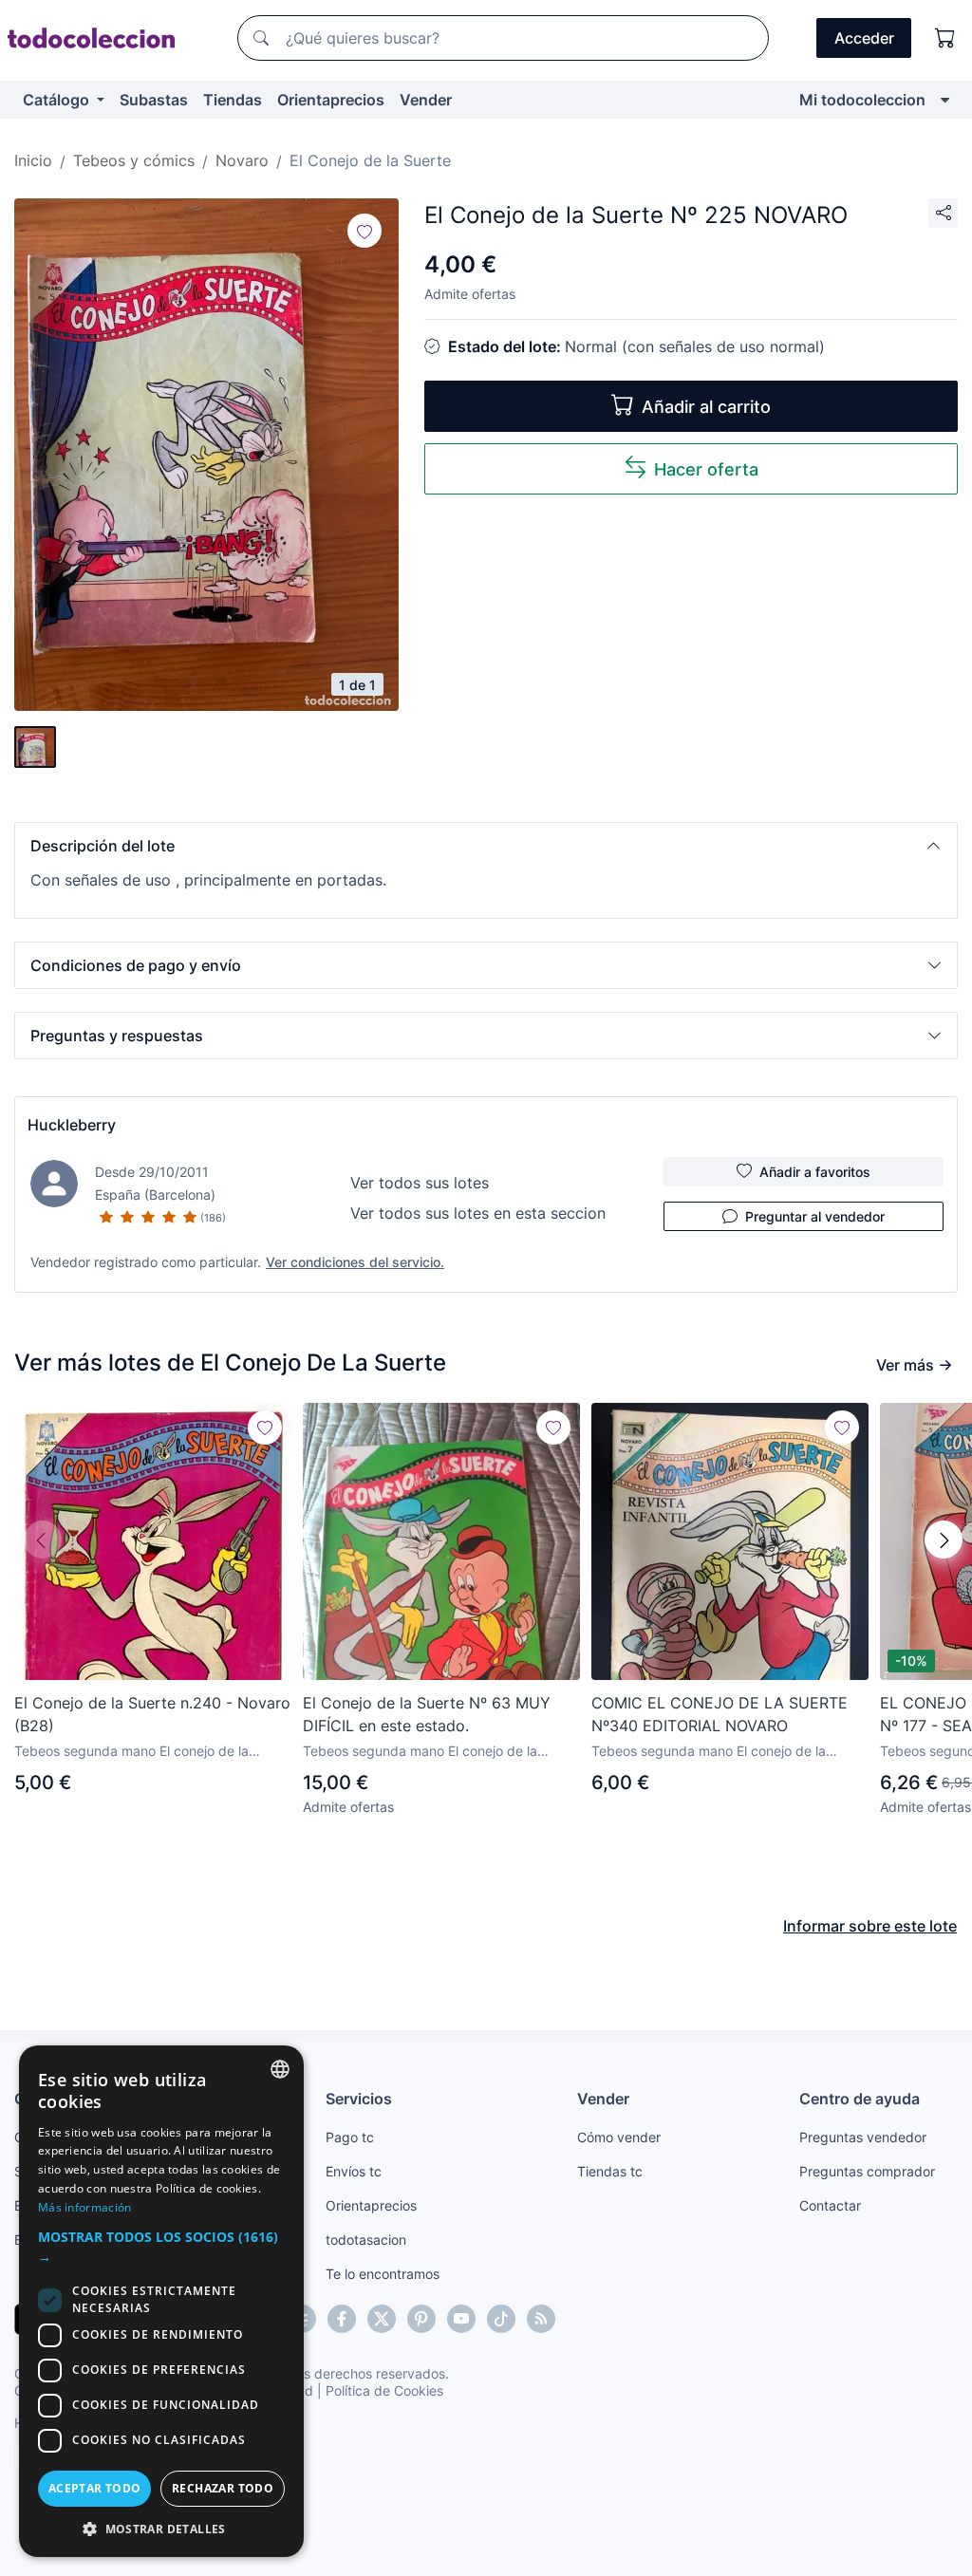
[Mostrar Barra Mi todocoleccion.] (945, 100)
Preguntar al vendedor (815, 1216)
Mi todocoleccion (862, 100)
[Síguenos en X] (382, 2319)
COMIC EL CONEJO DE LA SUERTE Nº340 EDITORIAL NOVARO (720, 1714)
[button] (486, 846)
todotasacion (366, 2240)
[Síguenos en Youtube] (461, 2319)
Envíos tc (354, 2171)
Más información (85, 2207)
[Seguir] (364, 231)
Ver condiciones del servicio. (355, 1262)
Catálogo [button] (58, 100)
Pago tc (350, 2137)
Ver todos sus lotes (420, 1183)
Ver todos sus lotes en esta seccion (478, 1213)
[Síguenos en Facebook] (342, 2319)
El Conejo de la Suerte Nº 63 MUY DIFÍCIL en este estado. (427, 1714)
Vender (426, 100)
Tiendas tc (610, 2171)
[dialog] (161, 2301)
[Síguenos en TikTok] (501, 2319)
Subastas (154, 100)
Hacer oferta (706, 469)
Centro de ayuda (860, 2099)
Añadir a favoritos (815, 1172)
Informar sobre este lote (870, 1926)
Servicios (359, 2099)
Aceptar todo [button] (95, 2488)
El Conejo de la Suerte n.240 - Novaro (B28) (152, 1714)
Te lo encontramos (383, 2274)
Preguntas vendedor (863, 2137)
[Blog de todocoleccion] (541, 2319)
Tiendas (233, 100)
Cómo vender (619, 2137)
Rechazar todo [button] (223, 2488)
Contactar (830, 2205)
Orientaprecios (331, 100)
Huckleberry (72, 1125)
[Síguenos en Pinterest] (421, 2319)
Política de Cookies (384, 2390)
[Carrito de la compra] (945, 38)
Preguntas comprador (867, 2171)
